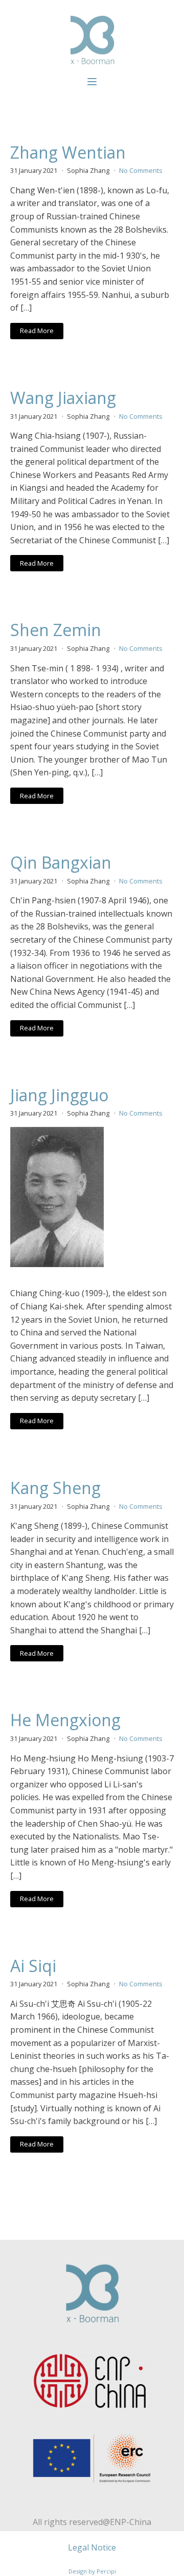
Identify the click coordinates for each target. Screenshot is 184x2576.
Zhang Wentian (68, 153)
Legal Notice (92, 2547)
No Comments (141, 170)
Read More (37, 331)
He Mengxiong (65, 1720)
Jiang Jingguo (59, 1095)
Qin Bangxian (61, 863)
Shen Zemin (56, 630)
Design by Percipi (92, 2571)
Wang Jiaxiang (63, 398)
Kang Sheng (55, 1488)
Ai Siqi (33, 1966)
